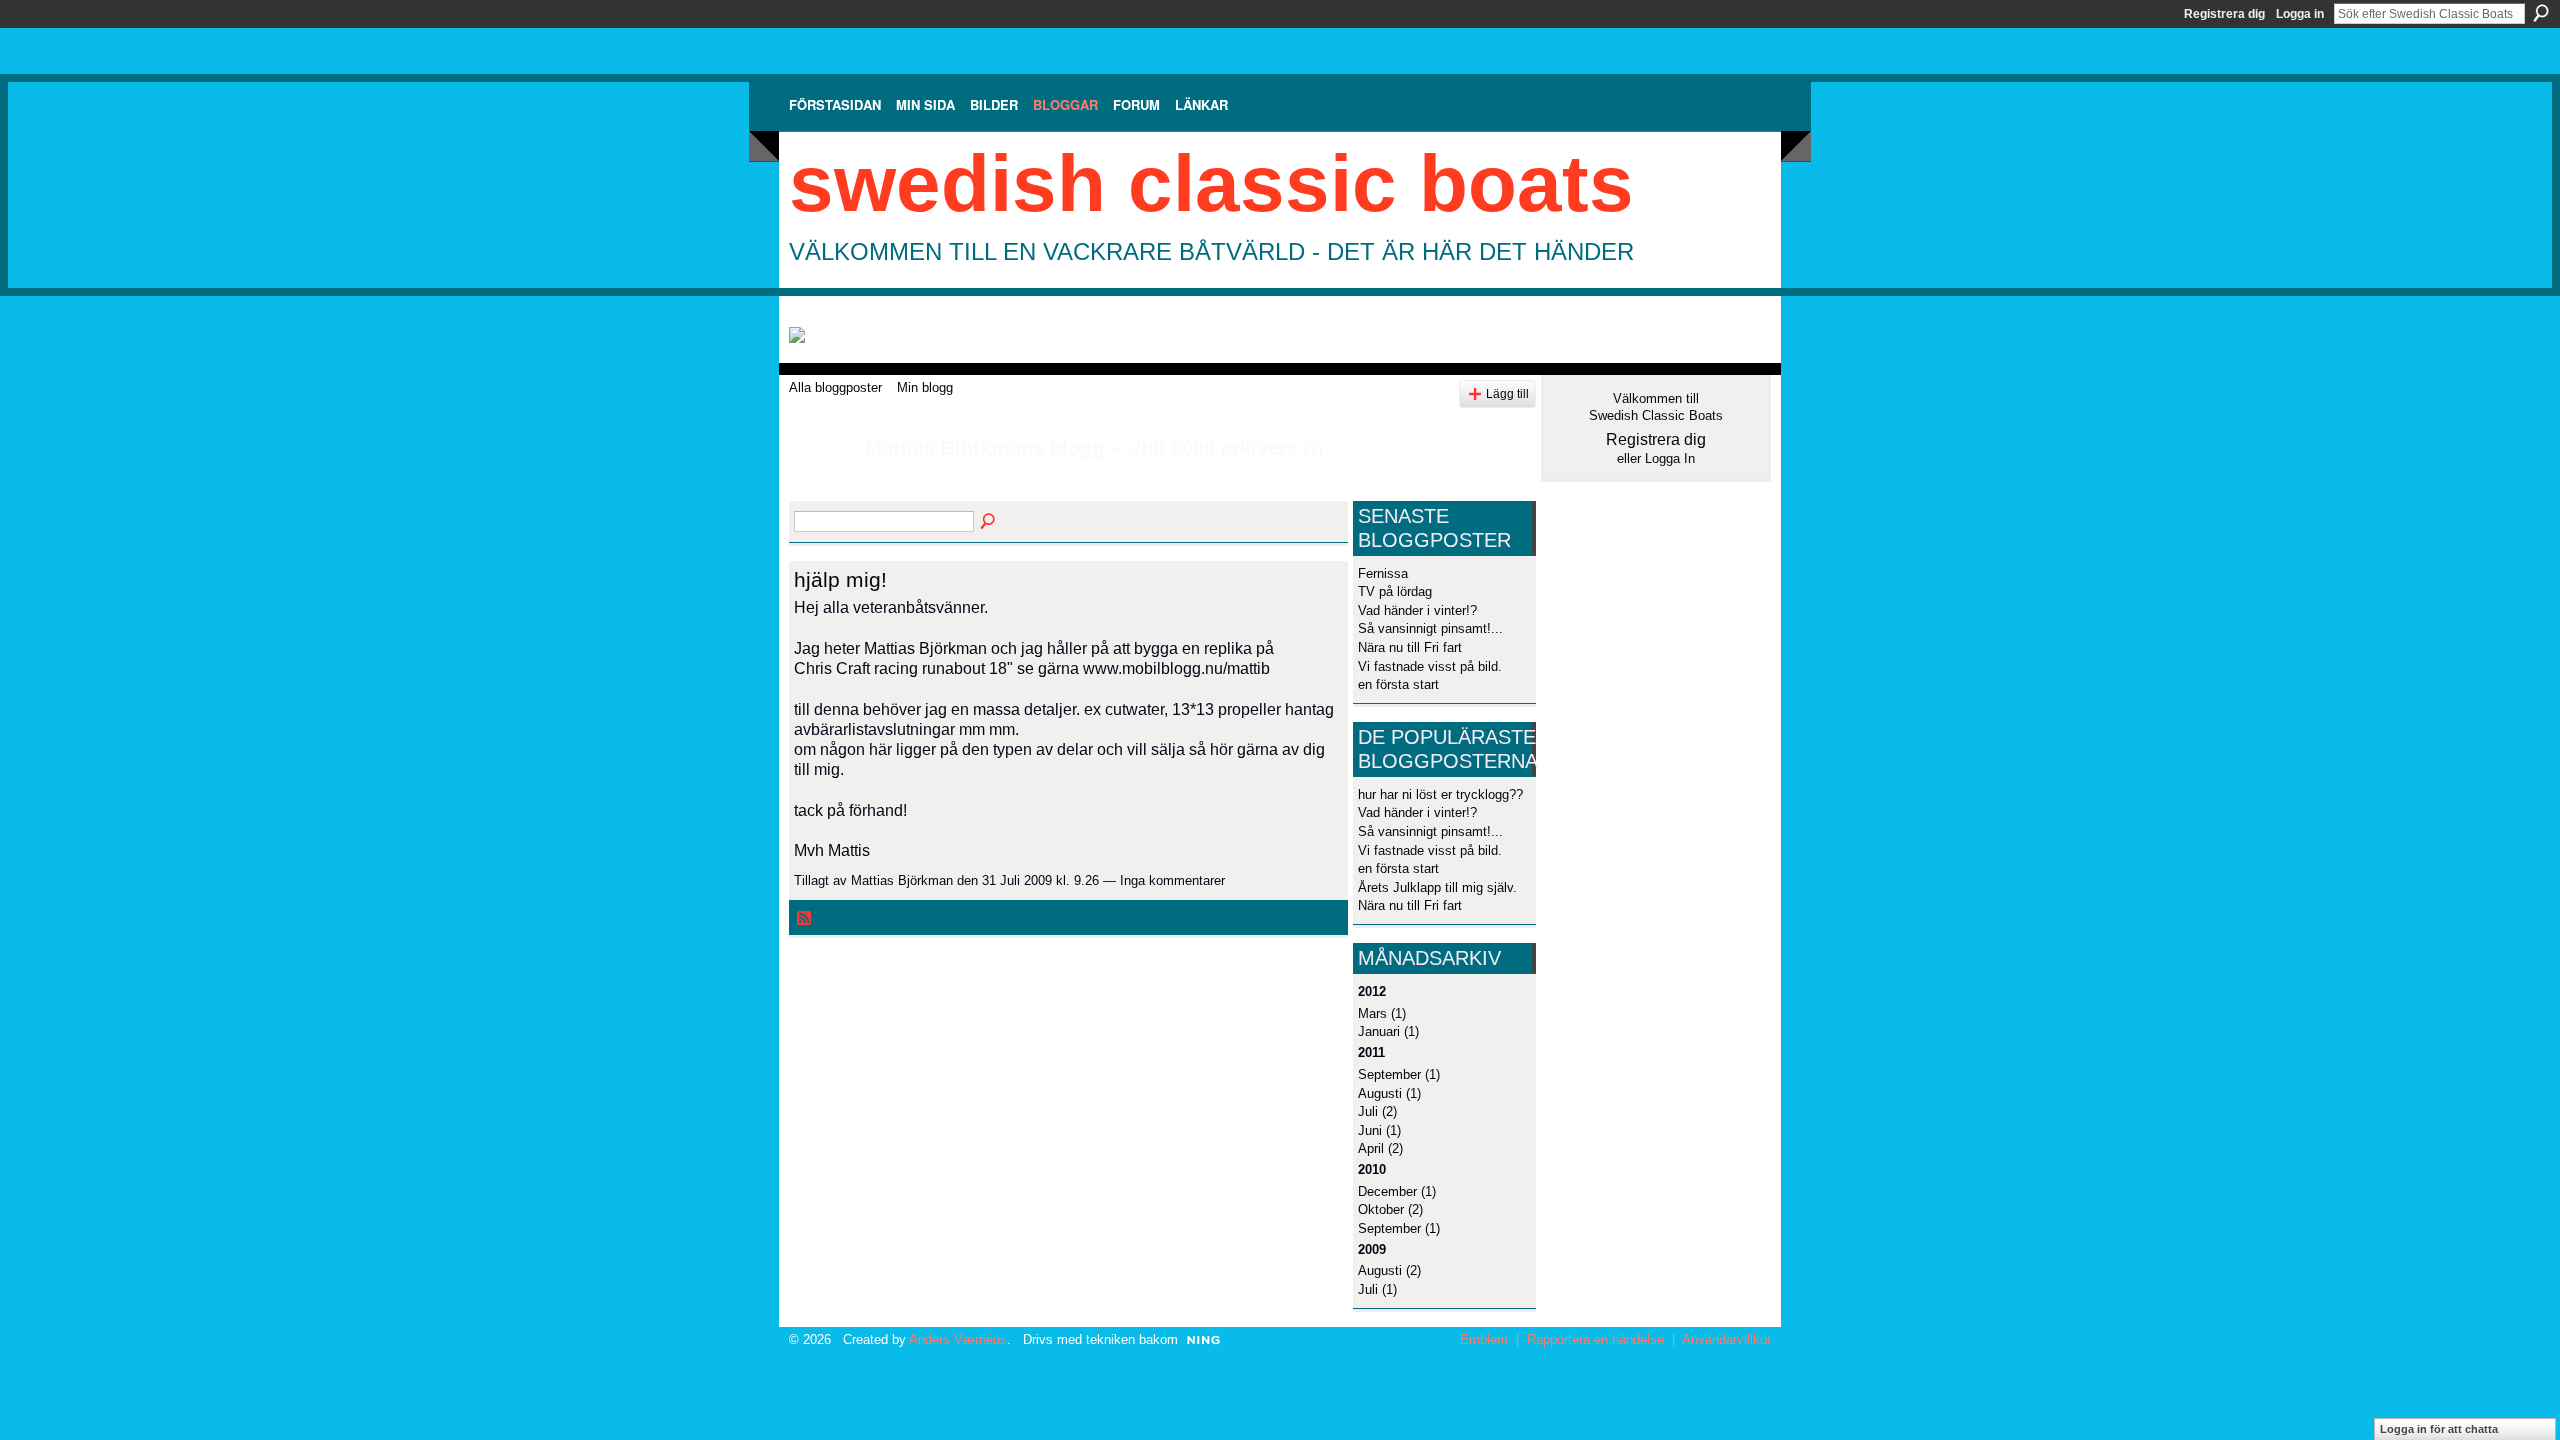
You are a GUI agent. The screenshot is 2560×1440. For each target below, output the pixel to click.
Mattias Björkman (902, 880)
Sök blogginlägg (989, 522)
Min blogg (925, 387)
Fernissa (1383, 573)
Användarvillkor (1726, 1339)
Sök (2541, 13)
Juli (1368, 1111)
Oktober (1381, 1209)
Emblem (1484, 1339)
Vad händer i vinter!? (1417, 610)
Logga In (1670, 458)
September (1389, 1074)
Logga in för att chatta (2439, 1429)
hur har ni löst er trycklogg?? (1440, 794)
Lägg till (1507, 393)
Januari (1379, 1031)
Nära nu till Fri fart (1410, 647)
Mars (1372, 1013)
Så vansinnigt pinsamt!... (1430, 628)
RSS (805, 919)
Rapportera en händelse (1595, 1339)
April (1371, 1148)
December (1387, 1191)
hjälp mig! (840, 579)
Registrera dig (2224, 14)
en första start (1398, 684)
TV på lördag (1395, 591)
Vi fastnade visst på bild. (1430, 666)
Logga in (2300, 14)
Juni (1370, 1130)
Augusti (1380, 1093)
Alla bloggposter (835, 387)
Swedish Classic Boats (1211, 183)
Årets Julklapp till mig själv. (1437, 887)
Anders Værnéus (958, 1339)
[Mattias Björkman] (821, 491)
